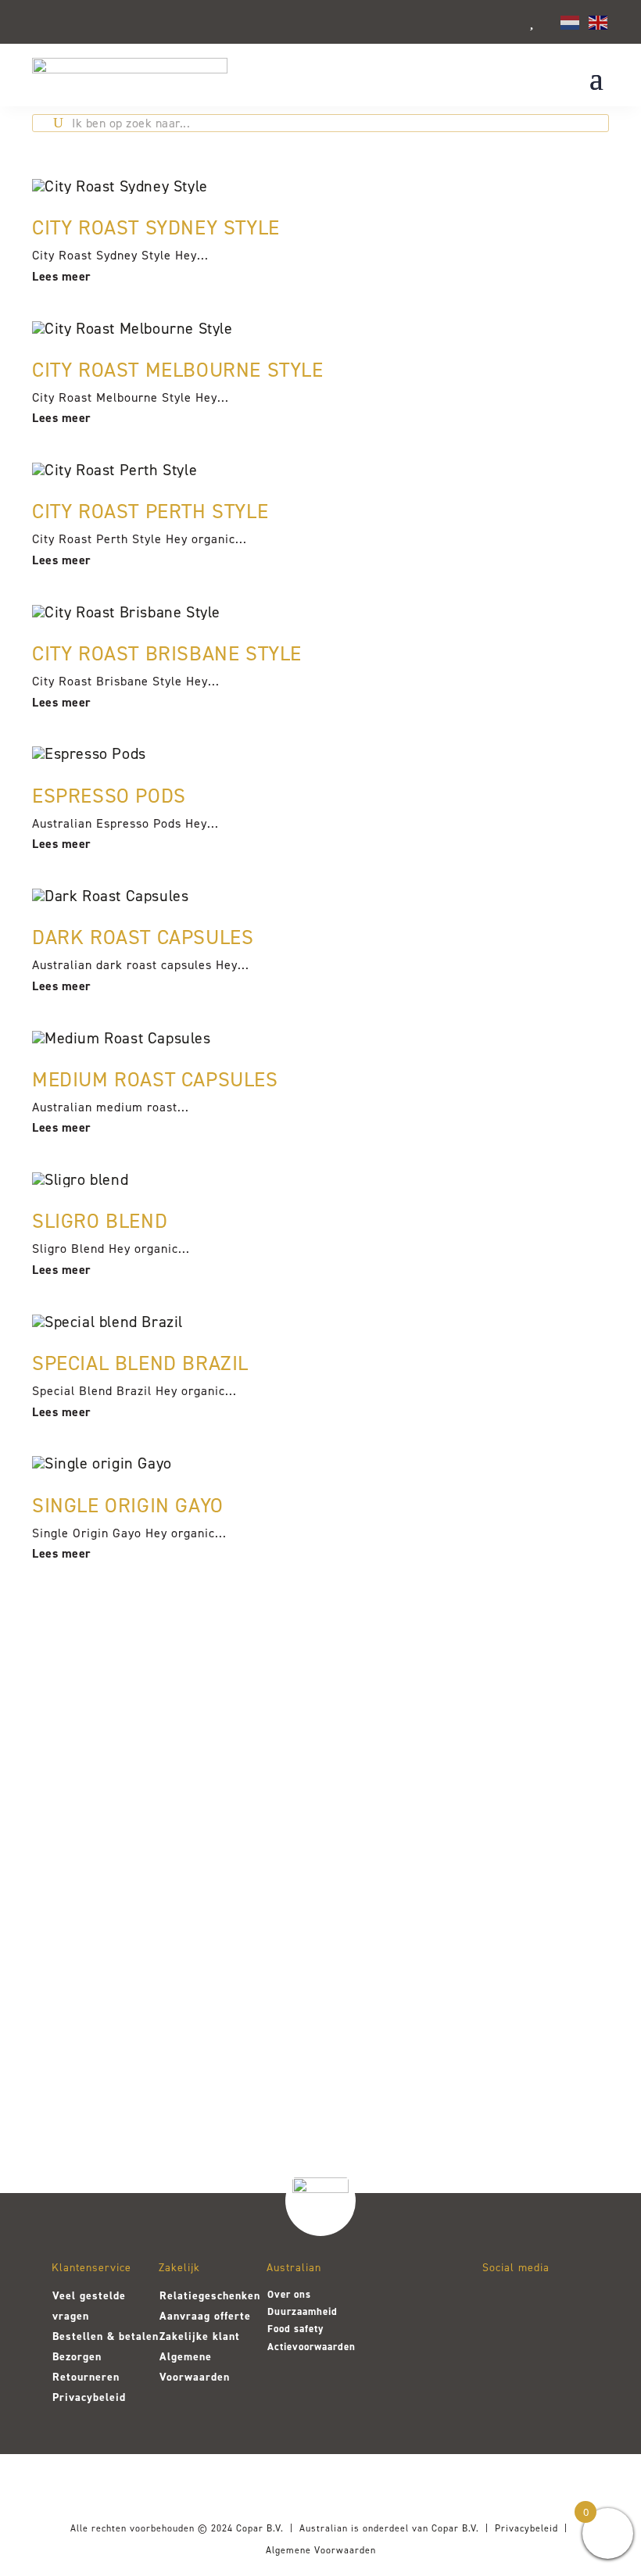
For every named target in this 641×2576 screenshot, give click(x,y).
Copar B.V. (260, 2528)
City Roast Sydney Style (156, 227)
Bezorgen (77, 2357)
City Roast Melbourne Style (178, 370)
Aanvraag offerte (205, 2316)
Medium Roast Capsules (155, 1079)
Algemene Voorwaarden (321, 2550)
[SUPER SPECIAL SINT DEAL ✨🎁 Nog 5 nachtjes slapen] (557, 1908)
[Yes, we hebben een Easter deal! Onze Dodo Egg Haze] (84, 1923)
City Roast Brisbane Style (167, 653)
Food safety (295, 2329)
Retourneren (86, 2377)
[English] (599, 21)
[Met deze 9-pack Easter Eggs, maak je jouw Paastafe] (202, 1893)
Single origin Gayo (128, 1505)
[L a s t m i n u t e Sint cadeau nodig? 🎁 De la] (439, 1908)
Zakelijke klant (200, 2336)
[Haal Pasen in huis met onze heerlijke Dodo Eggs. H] (320, 1878)
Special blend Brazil (140, 1363)
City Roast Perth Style (150, 511)
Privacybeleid (89, 2397)
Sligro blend (100, 1221)
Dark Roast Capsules (143, 937)
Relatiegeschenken (210, 2296)
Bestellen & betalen (106, 2336)
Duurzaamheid (303, 2311)
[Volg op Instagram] (500, 2303)
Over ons (289, 2294)
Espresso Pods (109, 796)
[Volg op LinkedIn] (500, 2344)
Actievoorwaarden (312, 2347)
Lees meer (62, 276)
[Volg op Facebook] (540, 2303)
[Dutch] (571, 21)
